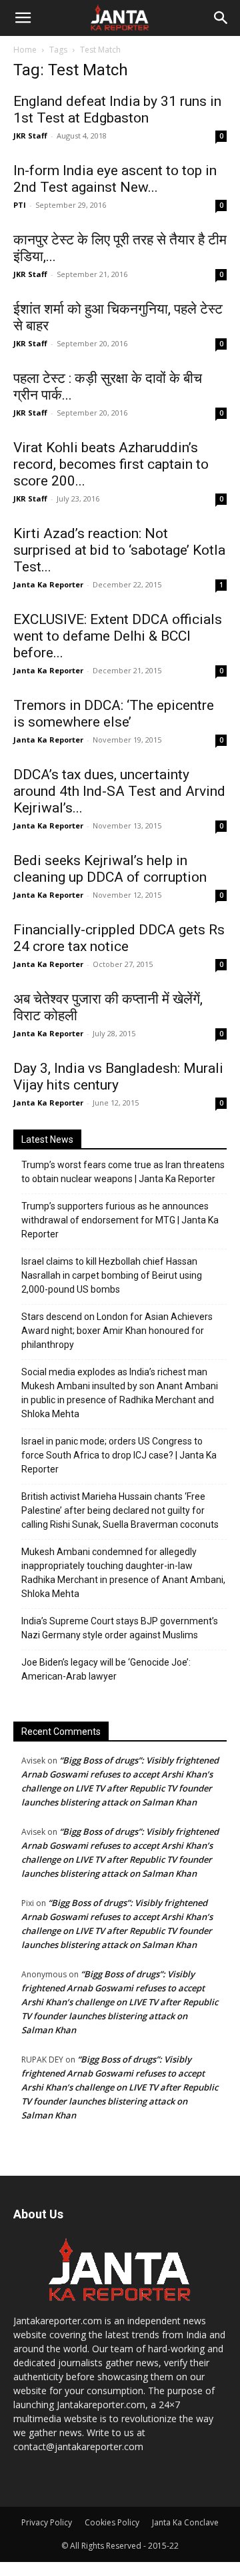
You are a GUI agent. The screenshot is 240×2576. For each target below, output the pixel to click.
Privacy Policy (47, 2522)
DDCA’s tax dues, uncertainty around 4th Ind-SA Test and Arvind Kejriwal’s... (119, 791)
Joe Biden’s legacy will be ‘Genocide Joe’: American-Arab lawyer (106, 1669)
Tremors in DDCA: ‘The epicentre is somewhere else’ (114, 714)
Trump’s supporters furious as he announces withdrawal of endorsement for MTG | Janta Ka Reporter (120, 1220)
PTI (20, 205)
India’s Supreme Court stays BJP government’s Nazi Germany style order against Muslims (120, 1628)
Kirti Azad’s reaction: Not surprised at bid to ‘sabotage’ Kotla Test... (119, 550)
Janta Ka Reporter (48, 584)
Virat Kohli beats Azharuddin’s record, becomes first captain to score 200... (111, 464)
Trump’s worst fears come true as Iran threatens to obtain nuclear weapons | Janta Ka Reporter (123, 1172)
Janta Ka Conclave (185, 2522)
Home (25, 50)
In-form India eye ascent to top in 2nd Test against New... (115, 179)
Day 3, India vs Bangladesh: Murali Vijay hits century (118, 1077)
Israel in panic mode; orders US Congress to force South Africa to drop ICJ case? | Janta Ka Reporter (119, 1455)
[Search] (221, 18)
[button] (23, 18)
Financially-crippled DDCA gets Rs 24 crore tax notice (119, 938)
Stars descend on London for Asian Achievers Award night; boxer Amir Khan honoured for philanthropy (117, 1331)
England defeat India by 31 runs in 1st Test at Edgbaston (117, 110)
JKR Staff (30, 136)
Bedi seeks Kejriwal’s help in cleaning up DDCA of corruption (110, 869)
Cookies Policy (112, 2522)
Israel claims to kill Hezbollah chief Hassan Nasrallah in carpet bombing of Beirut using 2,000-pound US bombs (112, 1275)
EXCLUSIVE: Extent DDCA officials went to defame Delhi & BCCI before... (118, 636)
